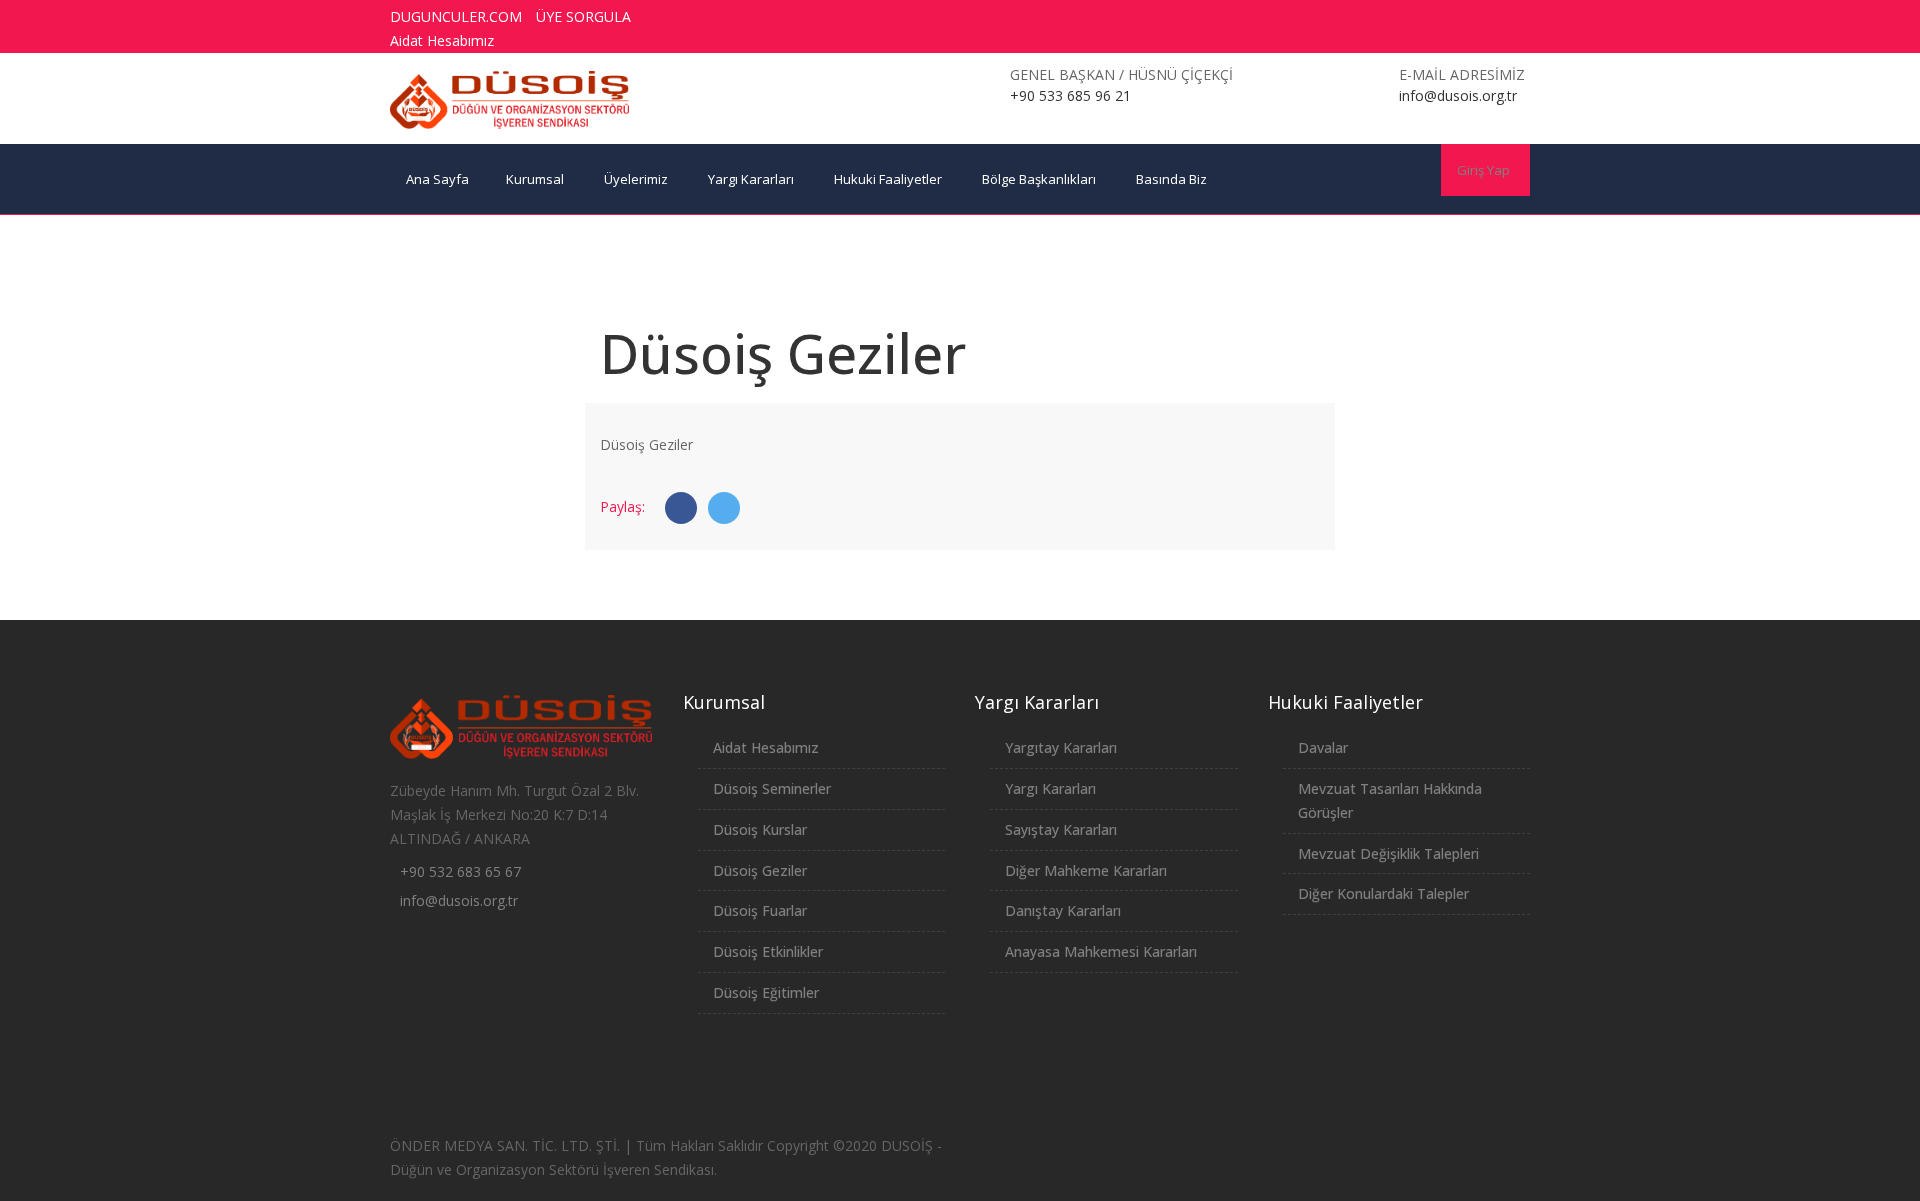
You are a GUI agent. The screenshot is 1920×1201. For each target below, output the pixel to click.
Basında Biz (1171, 179)
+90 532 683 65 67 (460, 871)
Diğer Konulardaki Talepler (1383, 893)
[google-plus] (1419, 17)
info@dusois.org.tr (459, 900)
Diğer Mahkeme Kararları (1086, 870)
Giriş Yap (1483, 170)
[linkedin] (1493, 17)
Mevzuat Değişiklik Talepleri (1388, 853)
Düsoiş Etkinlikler (768, 951)
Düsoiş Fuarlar (760, 910)
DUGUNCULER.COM (456, 16)
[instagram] (1456, 17)
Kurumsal (535, 179)
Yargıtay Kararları (1061, 747)
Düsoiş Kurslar (760, 829)
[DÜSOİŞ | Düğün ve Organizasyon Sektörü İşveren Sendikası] (510, 100)
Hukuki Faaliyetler (888, 179)
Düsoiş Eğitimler (766, 992)
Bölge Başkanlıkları (1039, 179)
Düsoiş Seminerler (772, 788)
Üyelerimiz (636, 179)
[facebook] (1345, 17)
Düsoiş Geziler (760, 870)
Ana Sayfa (437, 179)
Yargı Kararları (751, 179)
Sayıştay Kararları (1061, 829)
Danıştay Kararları (1063, 910)
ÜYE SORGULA (583, 16)
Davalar (1323, 747)
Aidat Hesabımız (442, 40)
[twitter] (1382, 17)
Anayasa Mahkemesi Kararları (1101, 951)
